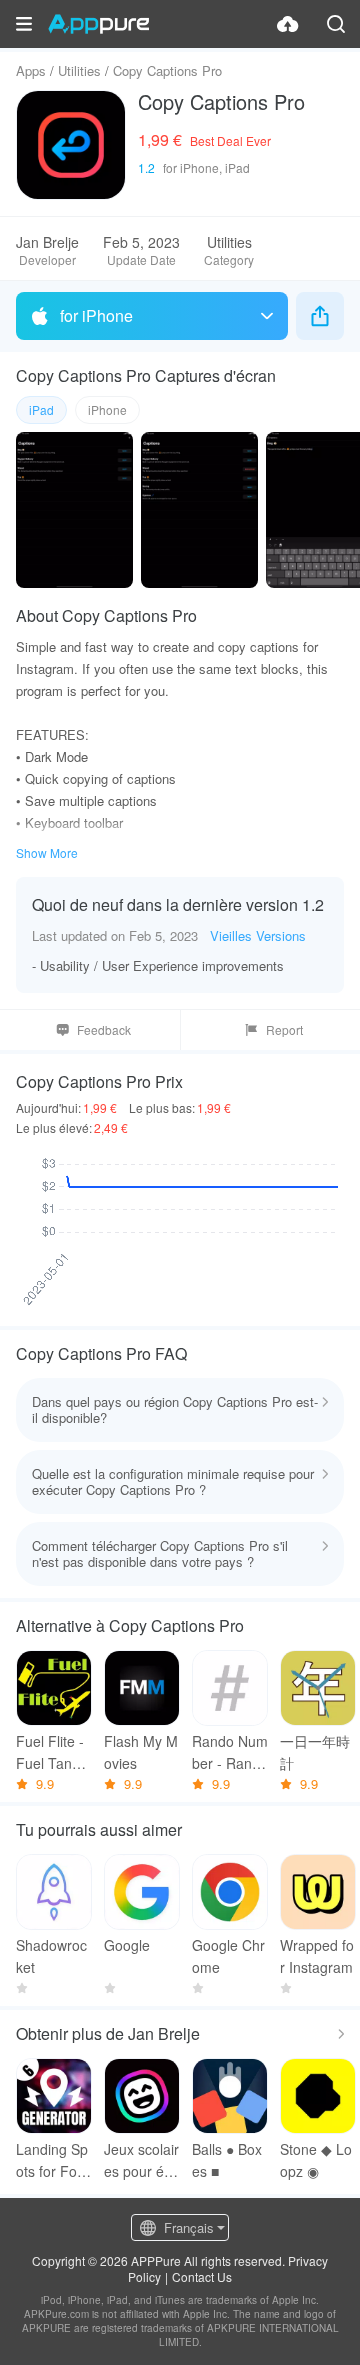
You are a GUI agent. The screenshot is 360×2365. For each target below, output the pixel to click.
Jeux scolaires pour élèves (141, 2160)
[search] (336, 24)
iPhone (107, 409)
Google (127, 1945)
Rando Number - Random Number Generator (230, 1752)
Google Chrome (228, 1956)
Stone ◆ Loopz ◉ (316, 2160)
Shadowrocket (51, 1956)
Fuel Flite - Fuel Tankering (54, 1752)
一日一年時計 (315, 1752)
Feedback (104, 1029)
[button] (24, 24)
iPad (41, 409)
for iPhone (96, 315)
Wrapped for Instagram (317, 1956)
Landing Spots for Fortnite (52, 2160)
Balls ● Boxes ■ (227, 2160)
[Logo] (98, 24)
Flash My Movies (141, 1752)
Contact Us (202, 2276)
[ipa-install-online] (288, 24)
